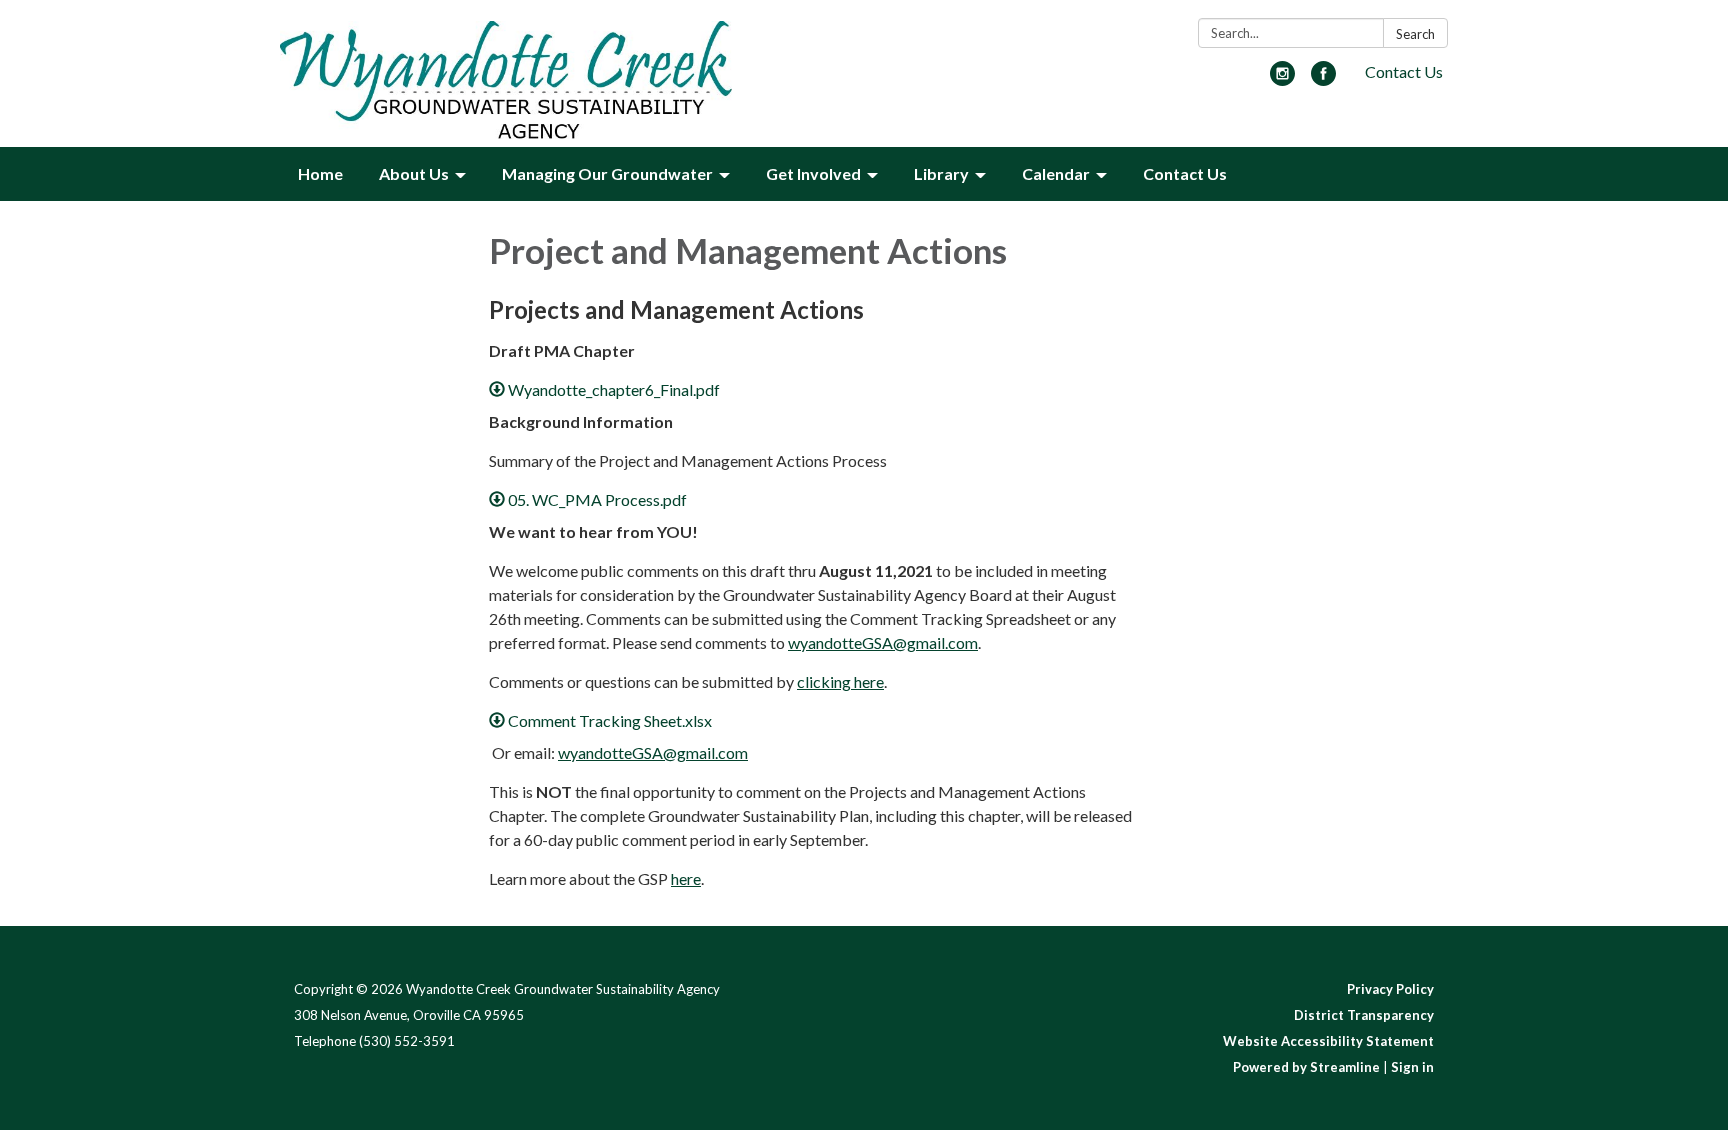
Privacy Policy (1390, 989)
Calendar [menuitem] (1056, 173)
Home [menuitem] (320, 173)
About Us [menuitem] (414, 173)
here (686, 878)
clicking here (840, 681)
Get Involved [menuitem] (813, 173)
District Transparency (1364, 1015)
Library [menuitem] (941, 173)
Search (1415, 34)
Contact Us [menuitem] (1185, 173)
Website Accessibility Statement (1328, 1041)
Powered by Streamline (1306, 1067)
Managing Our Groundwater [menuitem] (607, 173)
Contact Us (1404, 71)
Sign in (1412, 1067)
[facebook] (1323, 79)
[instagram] (1282, 79)
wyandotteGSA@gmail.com (883, 642)
